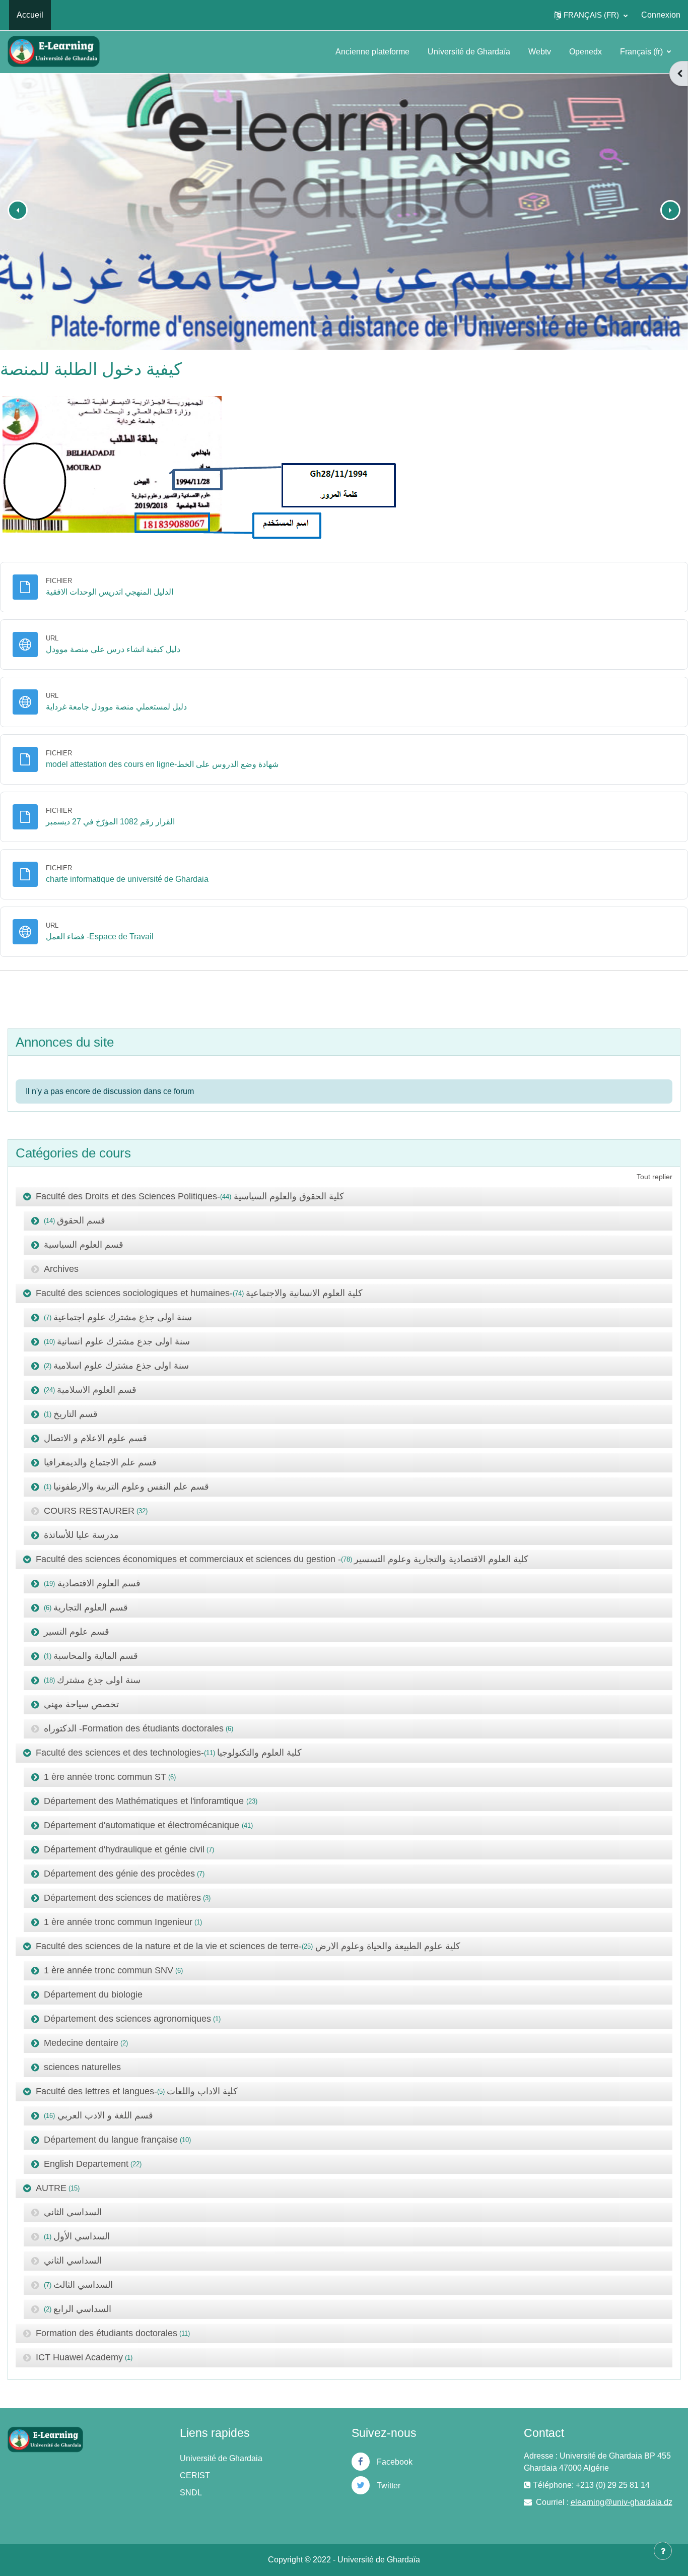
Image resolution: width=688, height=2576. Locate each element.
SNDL (191, 2493)
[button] (591, 15)
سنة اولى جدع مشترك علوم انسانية (123, 1341)
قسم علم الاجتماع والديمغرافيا (100, 1462)
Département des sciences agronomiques (127, 2019)
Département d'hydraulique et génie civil (124, 1849)
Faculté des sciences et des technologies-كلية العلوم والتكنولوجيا (169, 1753)
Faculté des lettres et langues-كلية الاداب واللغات (137, 2091)
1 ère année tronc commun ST (105, 1777)
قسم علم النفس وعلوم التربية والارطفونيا (131, 1487)
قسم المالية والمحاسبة (96, 1656)
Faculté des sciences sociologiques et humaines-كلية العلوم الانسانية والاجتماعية (199, 1293)
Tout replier (655, 1177)
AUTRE (51, 2188)
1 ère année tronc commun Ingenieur (118, 1922)
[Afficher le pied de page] (663, 2551)
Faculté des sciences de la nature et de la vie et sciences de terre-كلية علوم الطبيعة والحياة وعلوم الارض (248, 1946)
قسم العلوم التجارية (91, 1607)
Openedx (586, 52)
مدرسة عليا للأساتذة (81, 1535)
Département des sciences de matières (122, 1898)
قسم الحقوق (81, 1220)
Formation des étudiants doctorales (107, 2333)
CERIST (195, 2475)
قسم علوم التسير (77, 1632)
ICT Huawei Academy (79, 2357)
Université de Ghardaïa (469, 52)
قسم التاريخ (76, 1414)
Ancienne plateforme (372, 52)
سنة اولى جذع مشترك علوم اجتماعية (123, 1317)
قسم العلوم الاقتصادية (98, 1583)
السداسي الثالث (83, 2285)
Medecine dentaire (81, 2043)
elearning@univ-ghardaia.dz (622, 2502)
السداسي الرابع (82, 2309)
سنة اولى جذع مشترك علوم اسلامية (121, 1366)
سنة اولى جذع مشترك (99, 1680)
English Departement (86, 2164)
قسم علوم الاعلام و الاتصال (95, 1438)
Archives (61, 1269)
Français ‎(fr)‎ (642, 52)
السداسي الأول (82, 2236)
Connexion (661, 15)
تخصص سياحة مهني (81, 1704)
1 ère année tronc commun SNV (109, 1970)
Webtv (540, 52)
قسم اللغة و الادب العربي (104, 2115)
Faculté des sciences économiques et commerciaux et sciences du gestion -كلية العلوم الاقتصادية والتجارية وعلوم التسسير (282, 1559)
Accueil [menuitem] (30, 15)
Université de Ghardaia (221, 2458)
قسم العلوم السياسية (84, 1245)
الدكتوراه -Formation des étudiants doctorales (134, 1728)
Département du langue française (111, 2140)
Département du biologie (93, 1994)
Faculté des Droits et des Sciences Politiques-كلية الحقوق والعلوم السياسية (190, 1196)
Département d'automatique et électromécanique (143, 1825)
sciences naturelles (82, 2067)
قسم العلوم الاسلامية (97, 1390)
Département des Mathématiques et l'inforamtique (145, 1801)
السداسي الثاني (73, 2212)
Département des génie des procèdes (119, 1874)
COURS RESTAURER (89, 1511)
